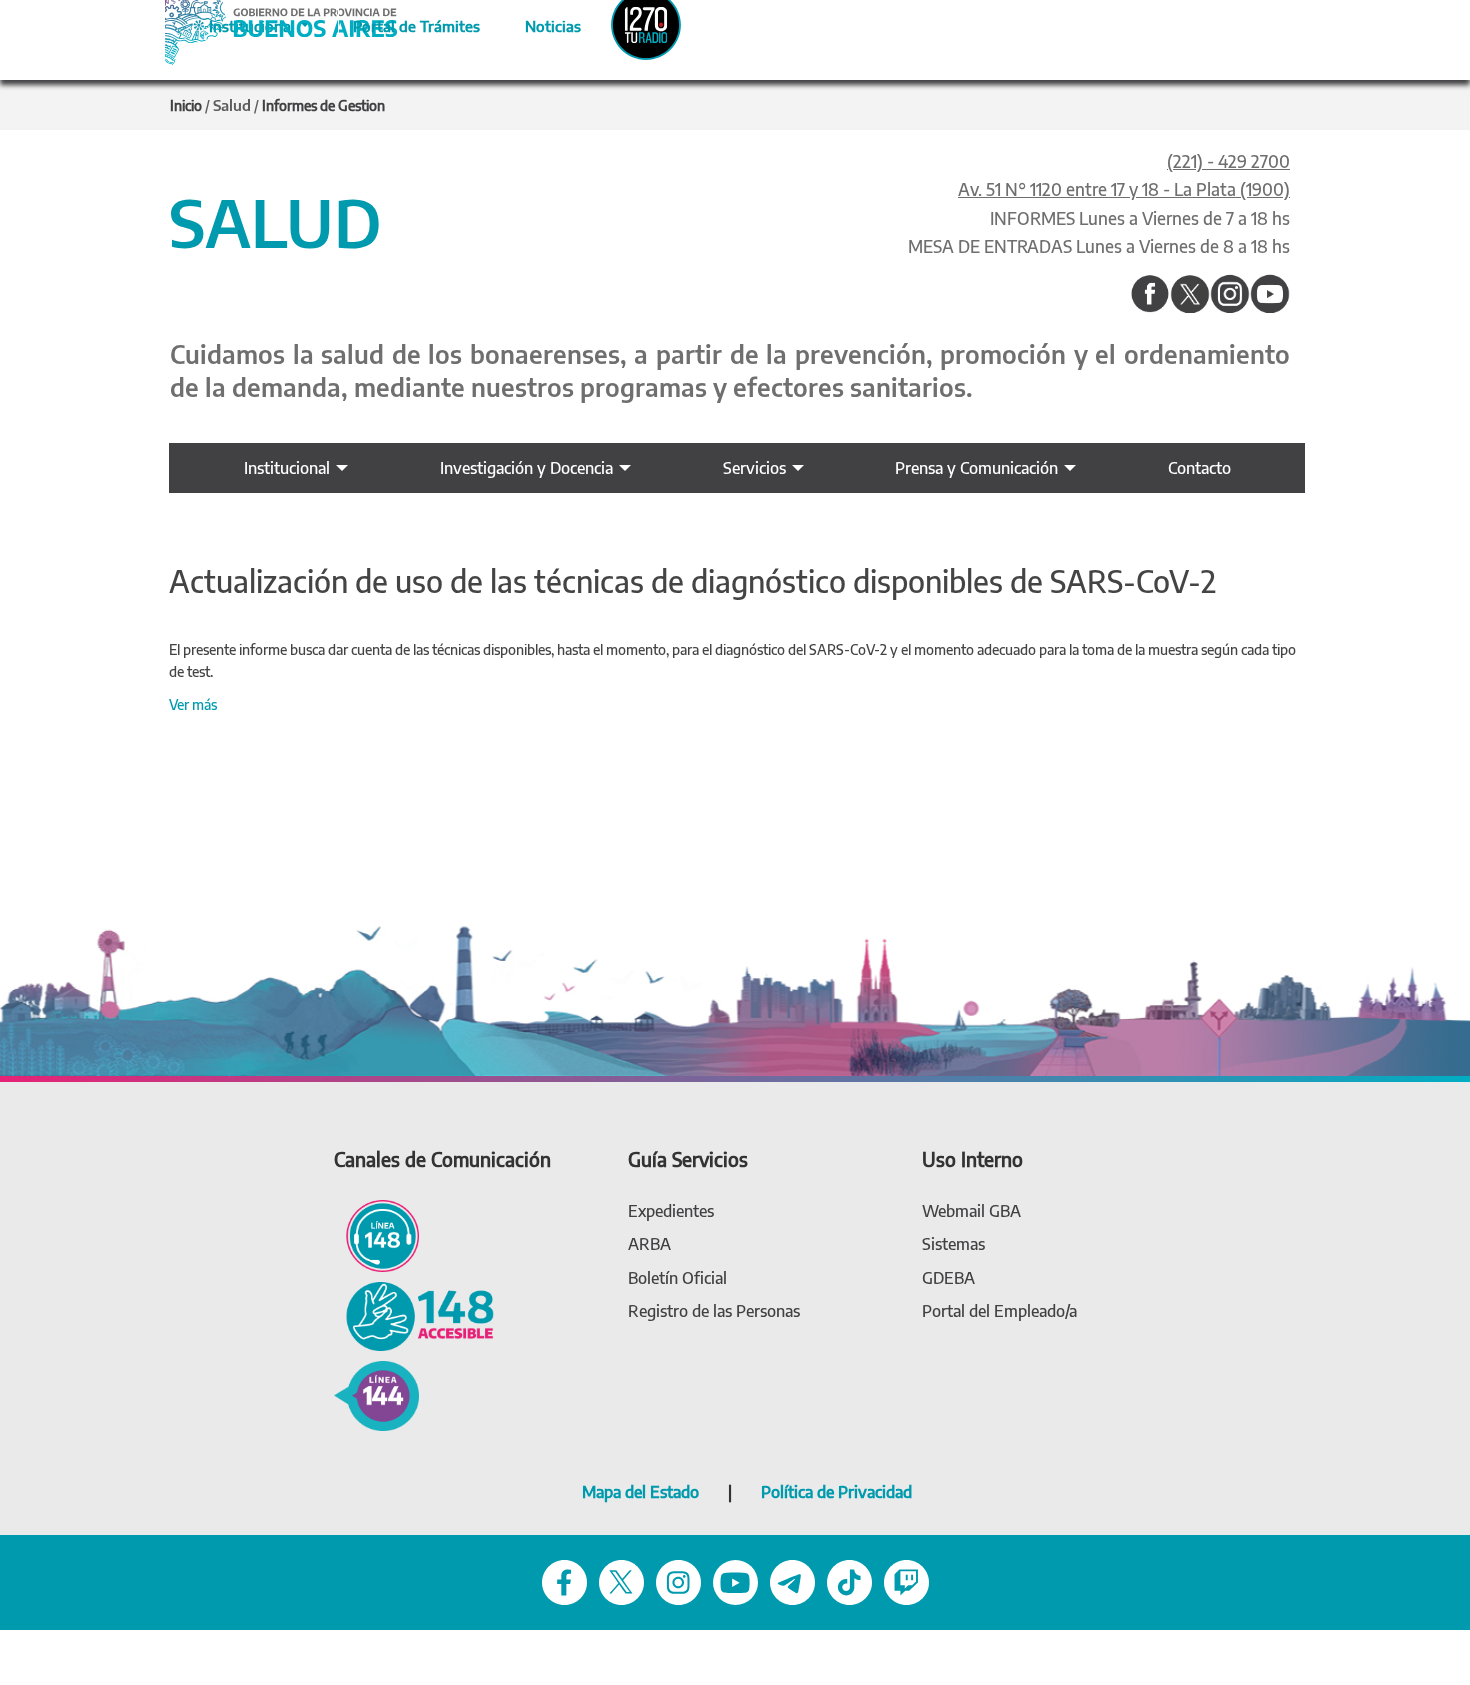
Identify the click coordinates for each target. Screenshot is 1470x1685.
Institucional (287, 468)
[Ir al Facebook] (1150, 295)
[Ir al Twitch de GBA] (906, 1580)
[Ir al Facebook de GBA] (564, 1580)
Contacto (1199, 468)
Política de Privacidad (836, 1492)
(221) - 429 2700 (1228, 161)
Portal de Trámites (406, 23)
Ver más (193, 704)
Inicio (186, 105)
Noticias (536, 23)
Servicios (754, 468)
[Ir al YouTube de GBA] (735, 1580)
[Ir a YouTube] (1270, 295)
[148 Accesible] (414, 1314)
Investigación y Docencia (526, 468)
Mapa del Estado (640, 1492)
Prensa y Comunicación (976, 468)
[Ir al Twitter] (1190, 295)
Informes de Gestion (323, 105)
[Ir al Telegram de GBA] (792, 1580)
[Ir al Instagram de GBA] (678, 1580)
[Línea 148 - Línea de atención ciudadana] (376, 1234)
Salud (232, 105)
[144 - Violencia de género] (376, 1394)
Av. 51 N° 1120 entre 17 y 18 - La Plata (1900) (1124, 189)
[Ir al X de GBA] (621, 1580)
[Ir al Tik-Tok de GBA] (849, 1580)
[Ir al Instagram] (1230, 295)
